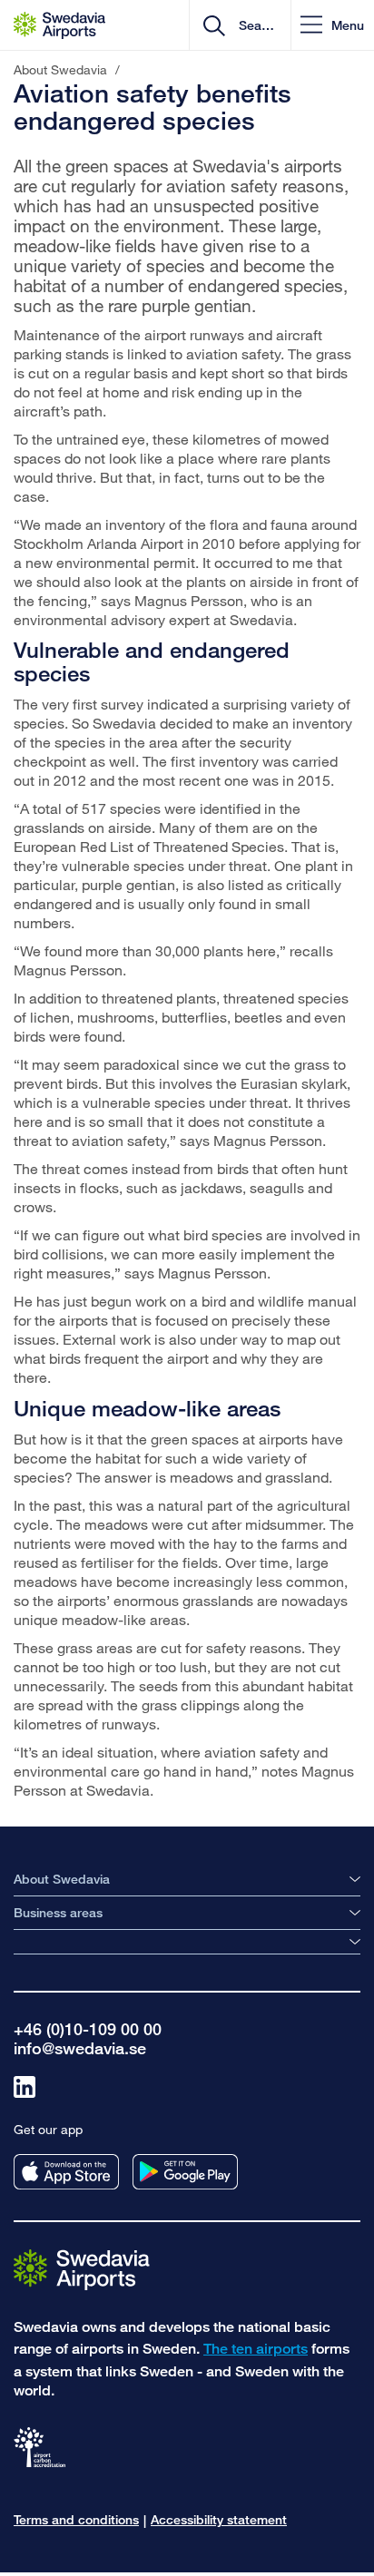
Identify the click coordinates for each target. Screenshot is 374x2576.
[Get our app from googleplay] (185, 2172)
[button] (332, 25)
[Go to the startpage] (82, 2269)
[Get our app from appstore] (66, 2172)
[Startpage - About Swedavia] (59, 25)
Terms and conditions (76, 2519)
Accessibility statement (219, 2519)
